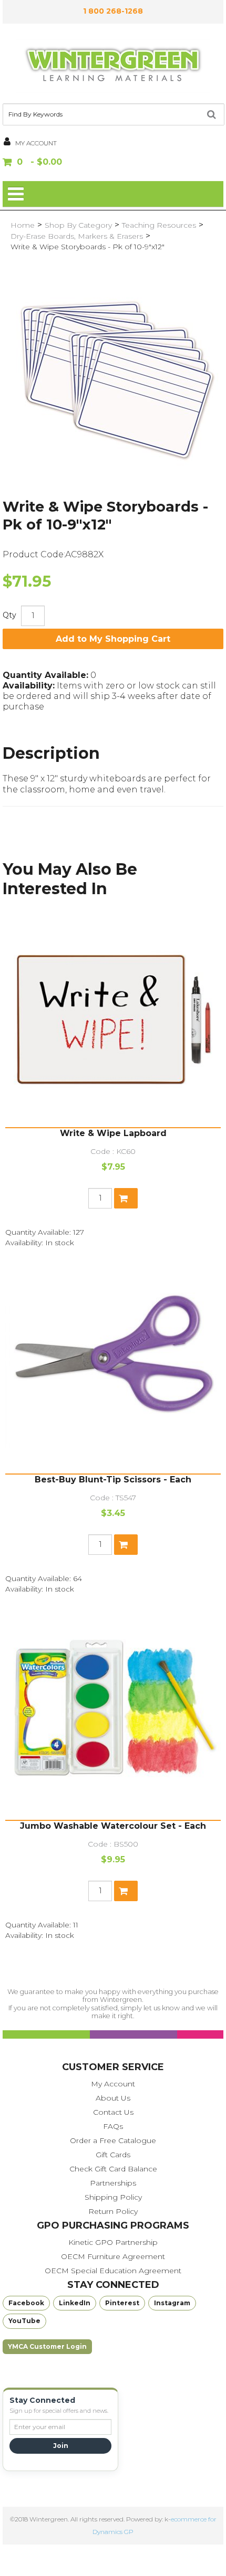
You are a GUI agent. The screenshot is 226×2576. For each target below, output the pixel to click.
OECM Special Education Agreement (113, 2271)
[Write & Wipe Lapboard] (113, 1020)
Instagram (172, 2303)
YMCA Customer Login (47, 2346)
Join (61, 2446)
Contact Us (113, 2112)
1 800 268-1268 (113, 11)
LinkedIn (75, 2303)
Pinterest (122, 2303)
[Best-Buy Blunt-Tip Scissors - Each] (113, 1366)
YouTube (24, 2321)
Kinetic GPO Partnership (113, 2242)
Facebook (26, 2303)
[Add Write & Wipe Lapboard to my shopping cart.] (126, 1198)
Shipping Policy (113, 2197)
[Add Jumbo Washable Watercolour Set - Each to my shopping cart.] (126, 1891)
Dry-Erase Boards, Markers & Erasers (77, 236)
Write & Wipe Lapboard (113, 1133)
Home (23, 225)
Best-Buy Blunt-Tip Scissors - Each (113, 1480)
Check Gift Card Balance (113, 2169)
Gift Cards (113, 2155)
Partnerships (113, 2183)
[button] (113, 163)
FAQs (113, 2126)
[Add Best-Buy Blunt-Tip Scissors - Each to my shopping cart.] (126, 1545)
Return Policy (113, 2211)
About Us (113, 2098)
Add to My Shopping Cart (113, 639)
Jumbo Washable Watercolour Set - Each (113, 1826)
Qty (9, 615)
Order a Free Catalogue (113, 2140)
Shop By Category (78, 225)
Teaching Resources (159, 225)
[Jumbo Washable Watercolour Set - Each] (113, 1712)
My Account (113, 2084)
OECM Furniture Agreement (113, 2256)
